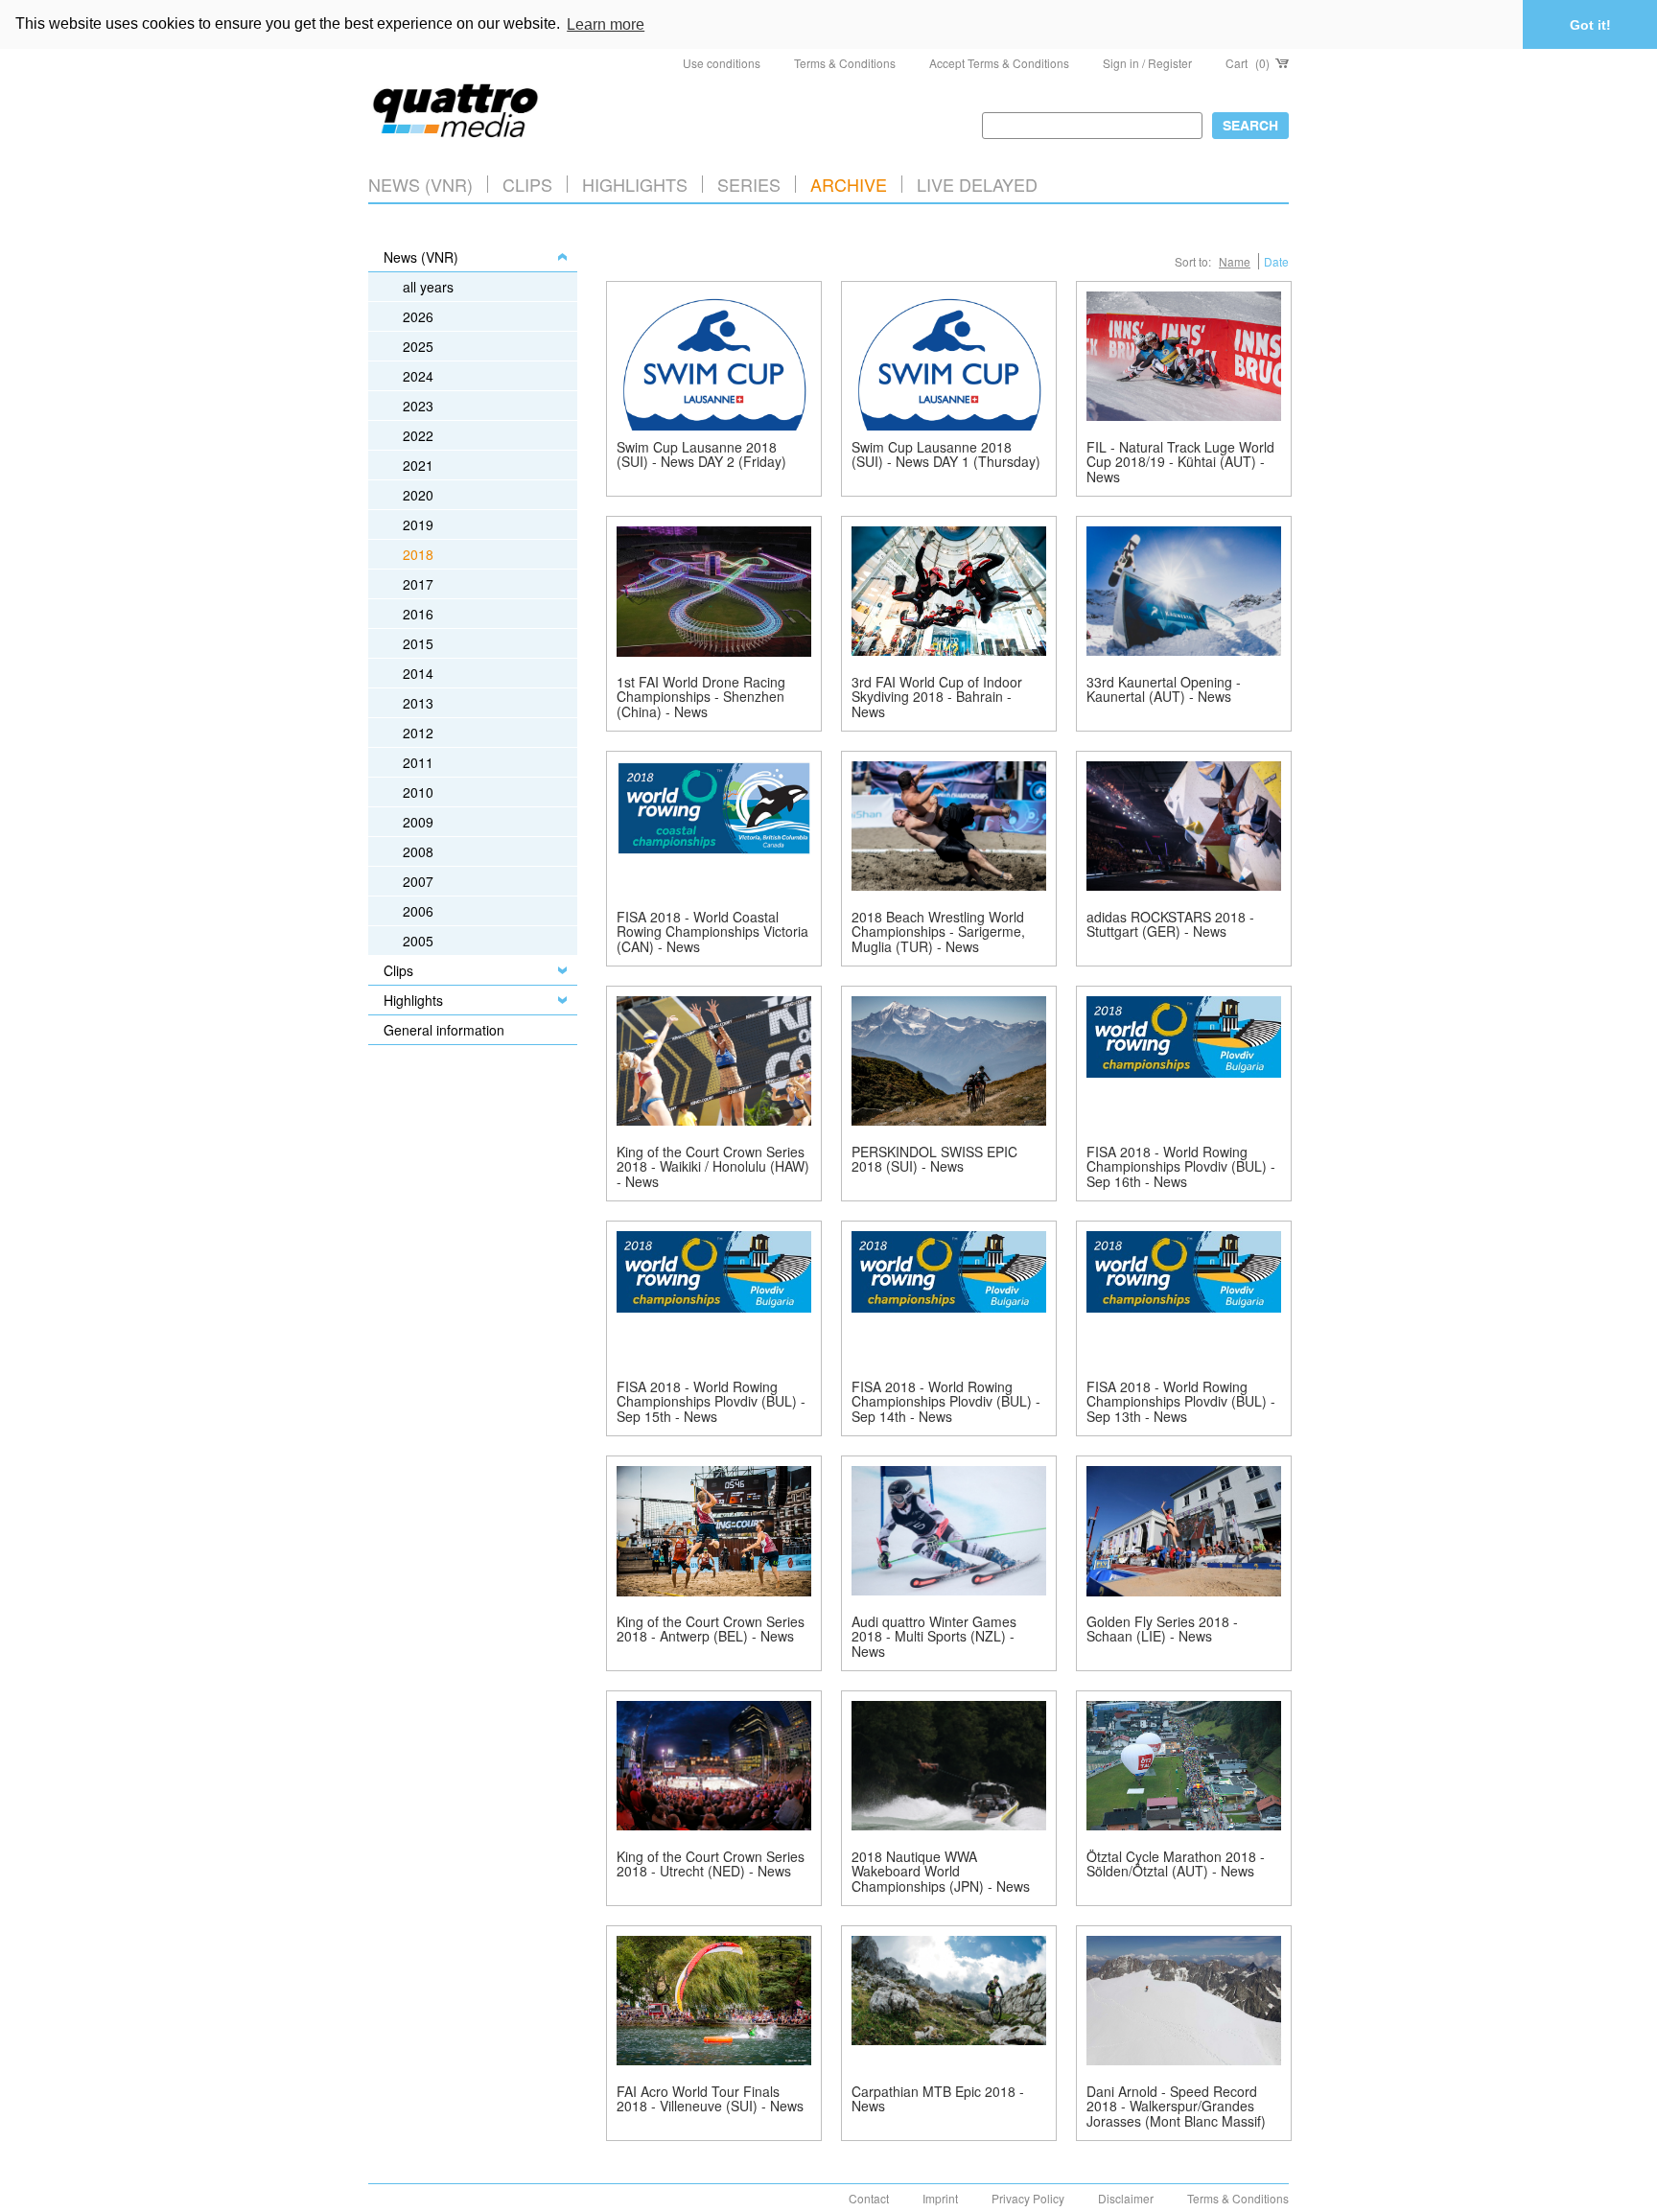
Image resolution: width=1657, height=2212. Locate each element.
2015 (418, 643)
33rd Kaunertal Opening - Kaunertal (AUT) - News (1164, 689)
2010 (418, 792)
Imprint (940, 2198)
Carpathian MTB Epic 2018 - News (938, 2098)
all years (428, 287)
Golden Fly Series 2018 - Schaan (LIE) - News (1162, 1629)
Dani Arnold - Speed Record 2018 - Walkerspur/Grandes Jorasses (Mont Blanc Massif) (1176, 2106)
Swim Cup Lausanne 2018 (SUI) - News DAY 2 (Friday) (701, 454)
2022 (418, 435)
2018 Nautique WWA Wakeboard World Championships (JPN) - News (941, 1871)
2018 (418, 554)
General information (444, 1030)
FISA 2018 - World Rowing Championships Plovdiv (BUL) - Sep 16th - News (1181, 1166)
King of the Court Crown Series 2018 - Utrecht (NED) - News (711, 1863)
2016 (418, 614)
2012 (418, 733)
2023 (418, 406)
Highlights (413, 1000)
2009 (418, 822)
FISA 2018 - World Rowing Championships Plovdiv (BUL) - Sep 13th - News (1181, 1401)
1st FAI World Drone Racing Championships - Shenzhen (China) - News (701, 697)
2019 (418, 524)
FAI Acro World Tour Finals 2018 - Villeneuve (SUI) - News (710, 2098)
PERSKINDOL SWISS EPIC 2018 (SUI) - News (934, 1159)
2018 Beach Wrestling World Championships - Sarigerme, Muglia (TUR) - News (938, 931)
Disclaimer (1126, 2198)
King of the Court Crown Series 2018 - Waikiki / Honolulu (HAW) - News (713, 1166)
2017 (418, 584)
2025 (418, 346)
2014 (418, 673)
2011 (418, 762)
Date (1276, 261)
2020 (418, 495)
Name (1235, 261)
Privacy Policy (1028, 2198)
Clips (527, 184)
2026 (418, 316)
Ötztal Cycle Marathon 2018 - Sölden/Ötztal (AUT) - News (1176, 1863)
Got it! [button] (1590, 25)
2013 (418, 703)
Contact (869, 2198)
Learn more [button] (606, 24)
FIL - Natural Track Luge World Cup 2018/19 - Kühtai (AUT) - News (1180, 462)
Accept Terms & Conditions (999, 63)
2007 (418, 881)
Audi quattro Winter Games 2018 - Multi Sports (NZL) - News (934, 1636)
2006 (418, 911)
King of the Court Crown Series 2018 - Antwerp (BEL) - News (711, 1629)
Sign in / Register (1147, 63)
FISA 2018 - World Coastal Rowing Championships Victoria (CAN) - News (712, 931)
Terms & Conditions (845, 63)
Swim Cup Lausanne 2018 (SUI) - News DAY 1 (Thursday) (946, 454)
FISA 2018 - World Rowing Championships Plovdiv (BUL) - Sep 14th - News (946, 1401)
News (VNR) (420, 184)
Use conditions (722, 63)
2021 (418, 465)
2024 (418, 376)
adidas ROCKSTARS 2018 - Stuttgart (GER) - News (1170, 924)
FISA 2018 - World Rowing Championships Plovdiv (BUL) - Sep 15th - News (711, 1401)
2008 (418, 851)
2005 (418, 941)
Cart (1248, 63)
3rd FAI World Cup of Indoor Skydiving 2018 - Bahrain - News (937, 697)
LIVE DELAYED (977, 184)
